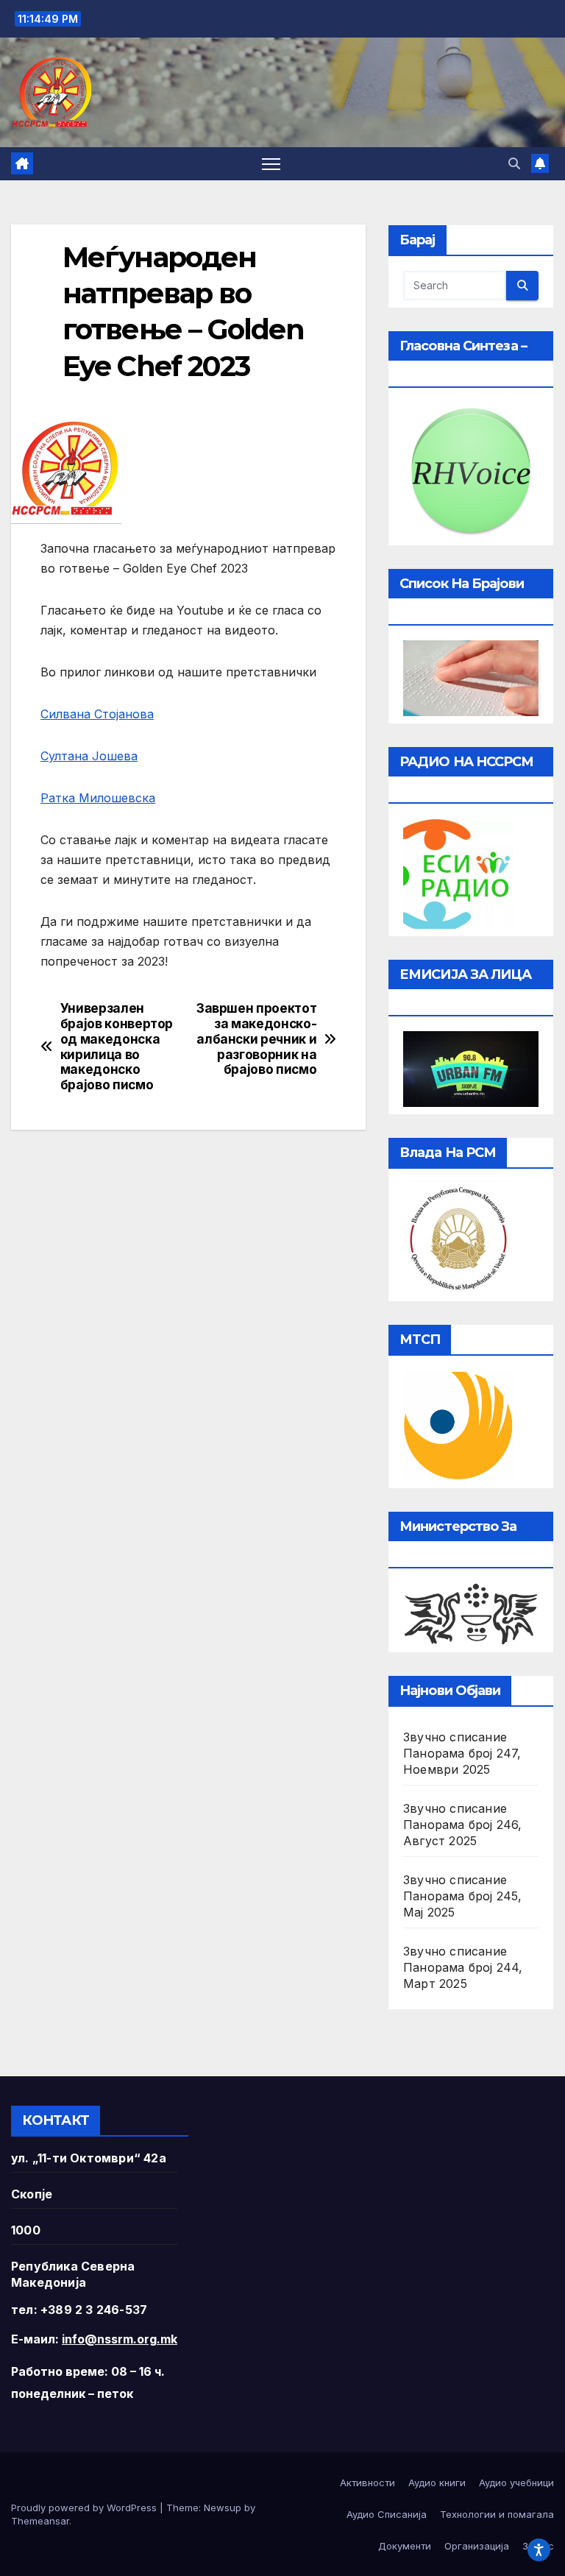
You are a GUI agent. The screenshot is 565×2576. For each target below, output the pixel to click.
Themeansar (40, 2521)
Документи (405, 2546)
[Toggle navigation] (271, 164)
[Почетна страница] (22, 163)
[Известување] (540, 163)
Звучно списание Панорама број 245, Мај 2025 (463, 1896)
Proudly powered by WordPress (85, 2508)
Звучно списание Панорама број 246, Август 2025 (463, 1825)
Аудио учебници (516, 2483)
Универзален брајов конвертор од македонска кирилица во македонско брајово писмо (117, 1047)
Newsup (223, 2508)
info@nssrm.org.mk (120, 2339)
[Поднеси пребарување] (522, 286)
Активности (367, 2483)
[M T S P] (458, 1425)
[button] (514, 163)
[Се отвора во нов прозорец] (458, 873)
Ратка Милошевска (98, 798)
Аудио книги (437, 2483)
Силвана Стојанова (97, 714)
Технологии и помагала (497, 2514)
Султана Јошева (89, 756)
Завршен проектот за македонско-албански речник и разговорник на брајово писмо (256, 1039)
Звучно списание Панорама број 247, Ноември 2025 (462, 1753)
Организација (477, 2546)
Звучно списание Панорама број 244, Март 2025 (463, 1967)
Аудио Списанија (387, 2514)
